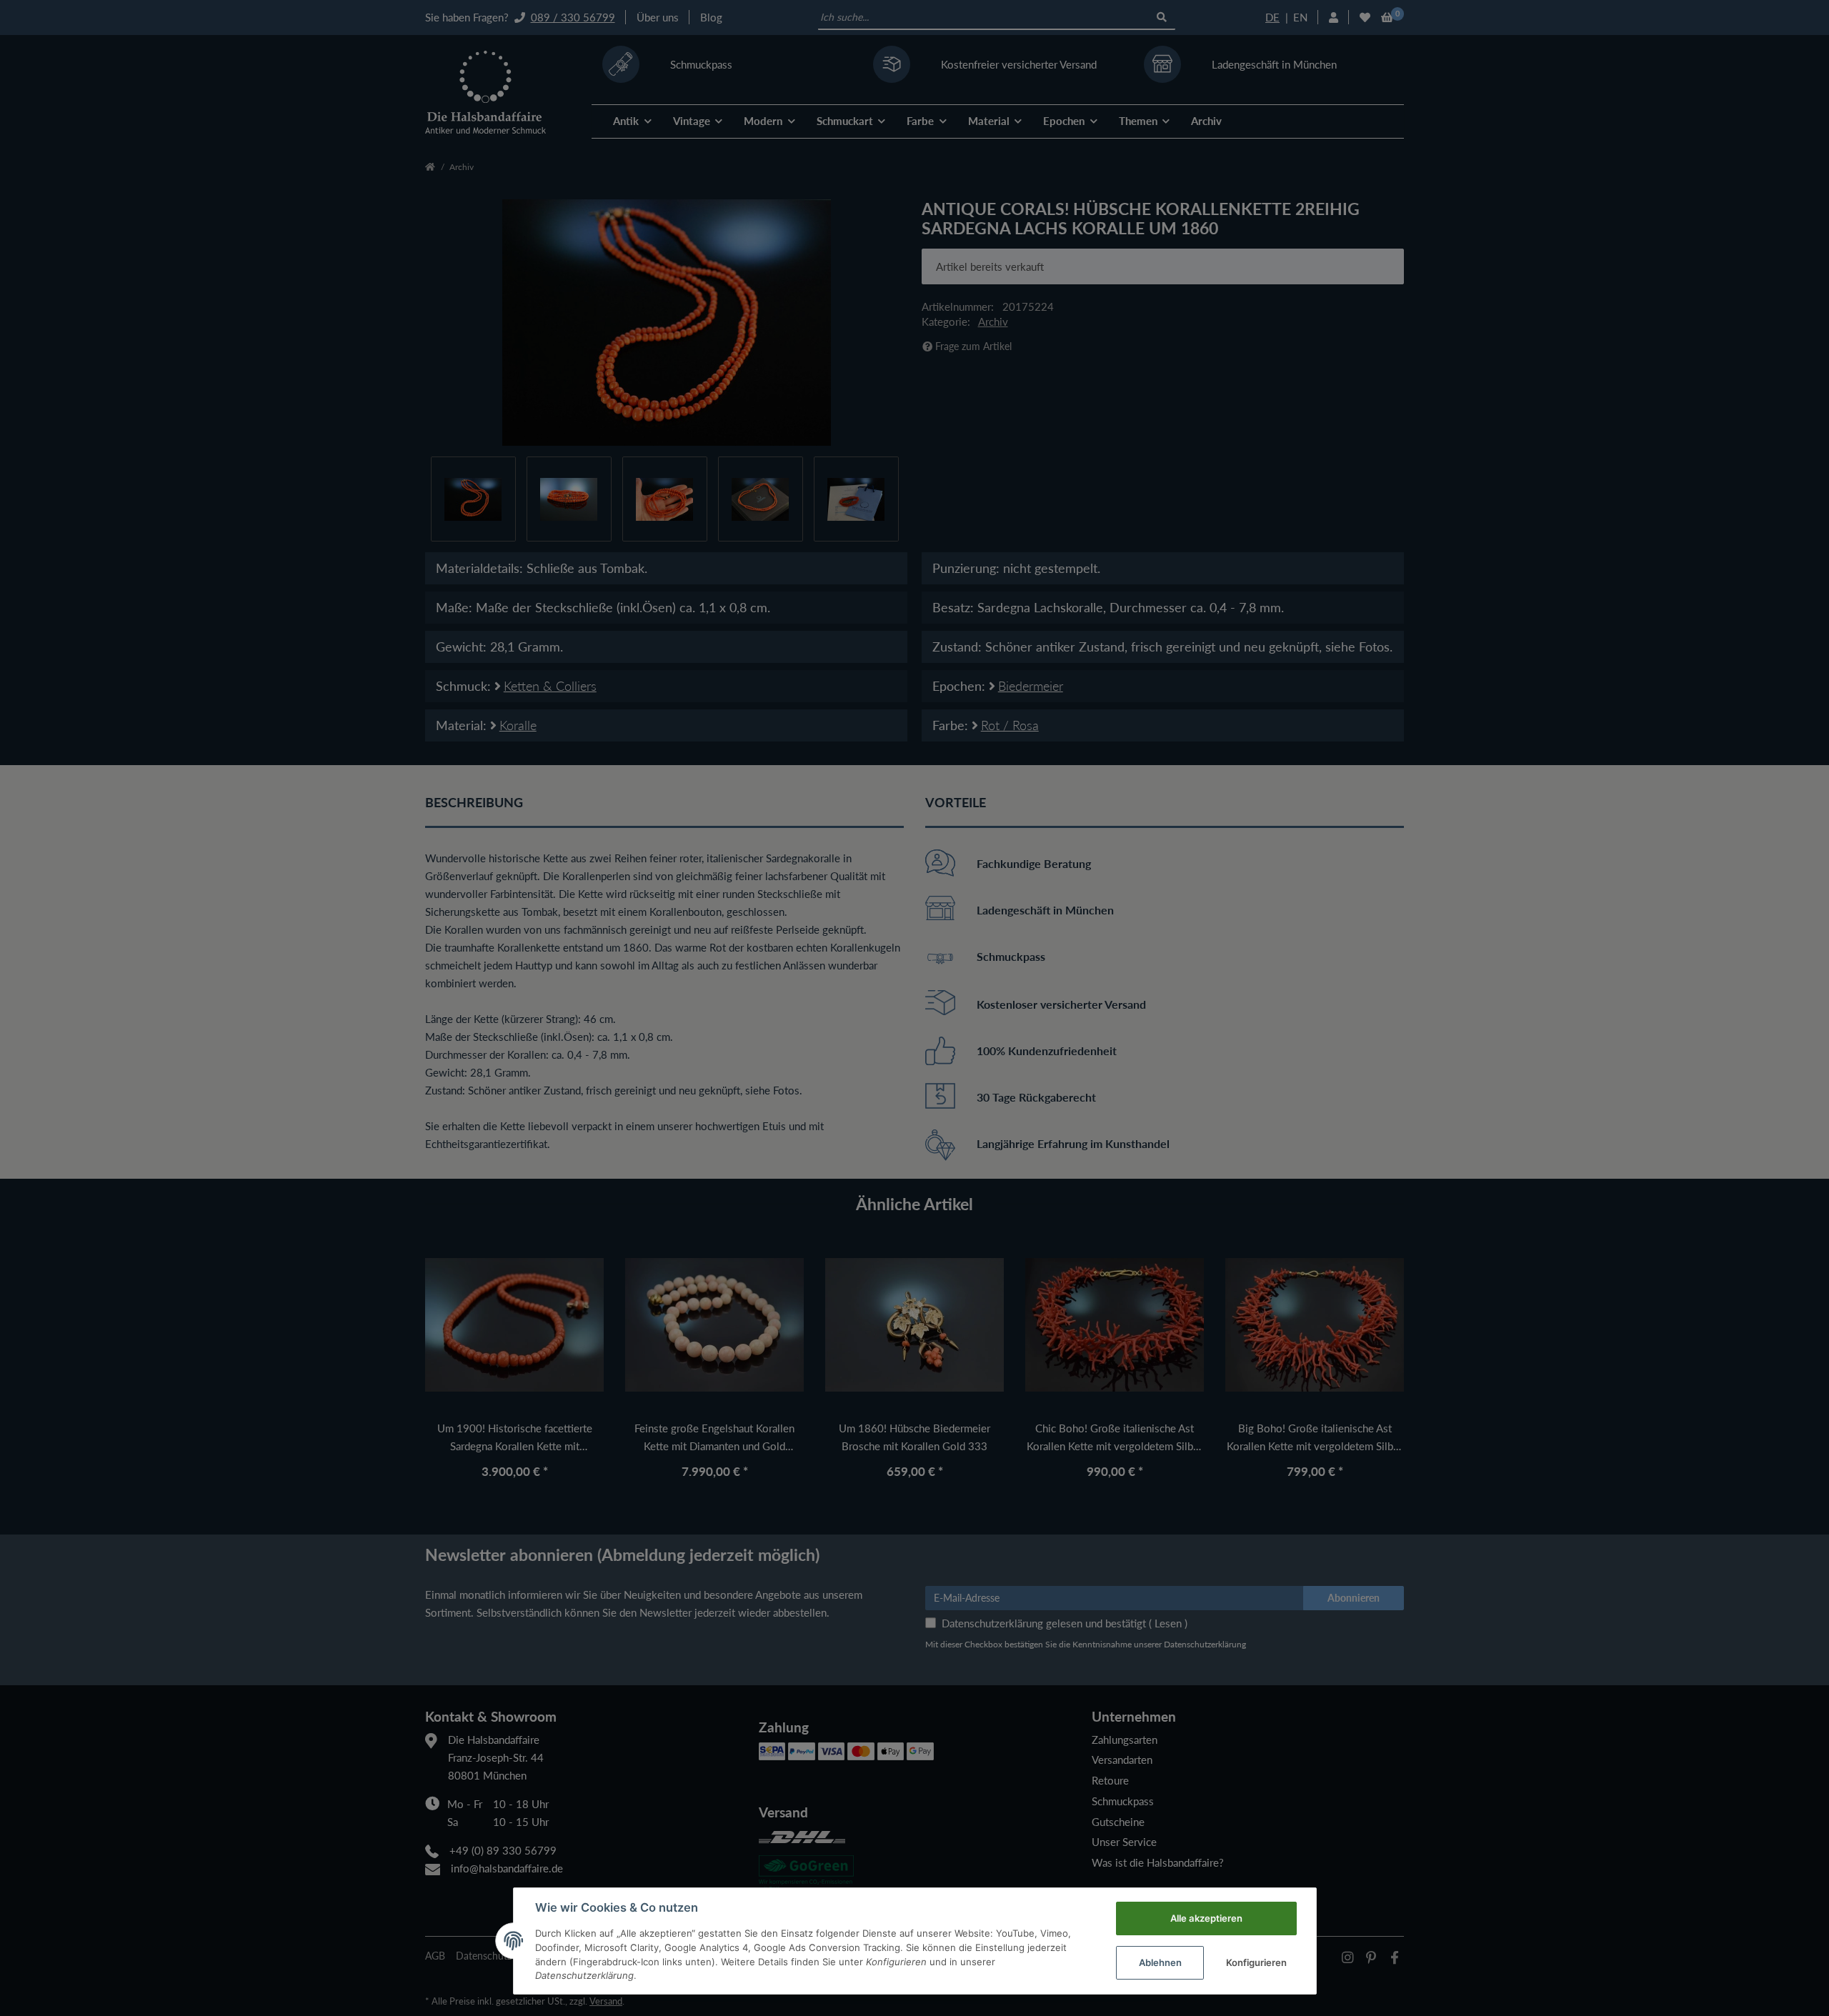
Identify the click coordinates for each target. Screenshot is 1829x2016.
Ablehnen (1160, 1962)
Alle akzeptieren (1206, 1918)
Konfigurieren (1256, 1962)
